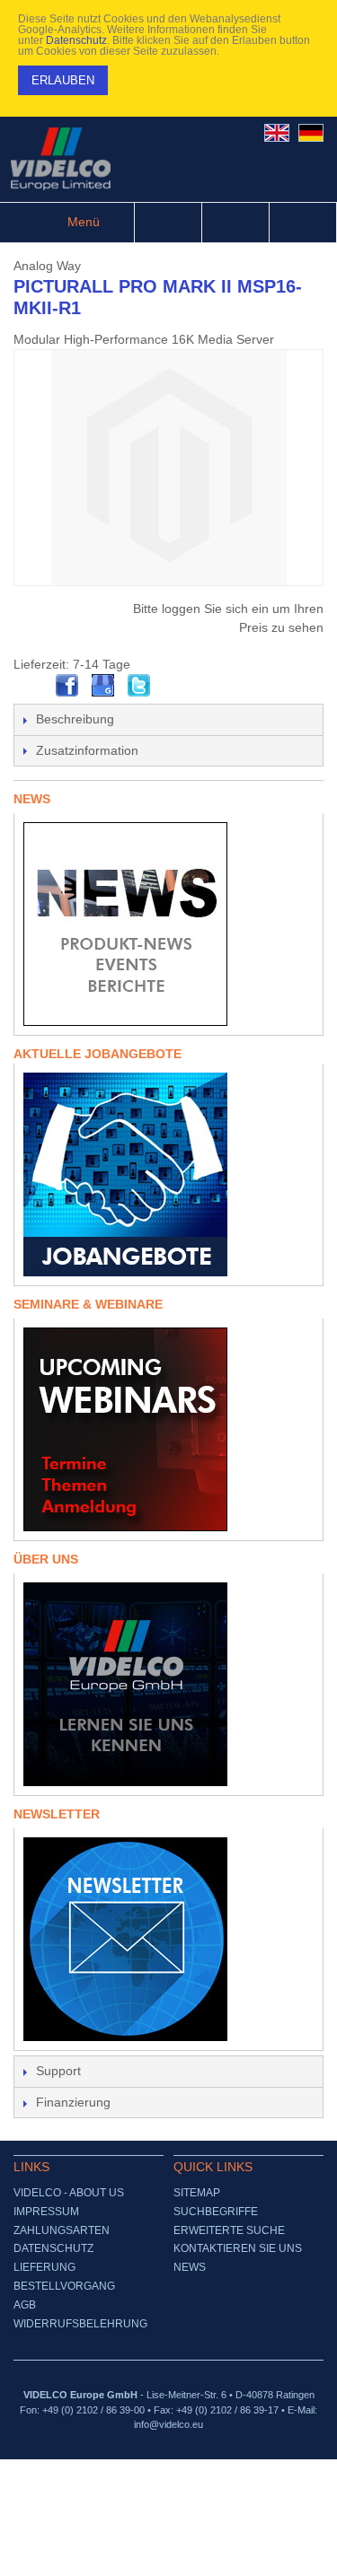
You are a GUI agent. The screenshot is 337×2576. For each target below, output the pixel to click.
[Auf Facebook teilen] (67, 686)
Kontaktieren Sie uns (238, 2248)
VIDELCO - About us (69, 2193)
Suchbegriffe (216, 2212)
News (190, 2267)
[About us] (168, 1684)
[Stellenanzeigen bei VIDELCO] (168, 1174)
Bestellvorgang (64, 2286)
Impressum (46, 2212)
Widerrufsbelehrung (80, 2324)
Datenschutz (76, 40)
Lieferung (44, 2267)
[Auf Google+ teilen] (103, 686)
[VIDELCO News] (168, 924)
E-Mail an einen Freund (31, 686)
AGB (25, 2305)
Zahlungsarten (62, 2230)
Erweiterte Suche (229, 2230)
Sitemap (197, 2193)
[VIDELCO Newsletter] (168, 1939)
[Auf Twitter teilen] (139, 686)
